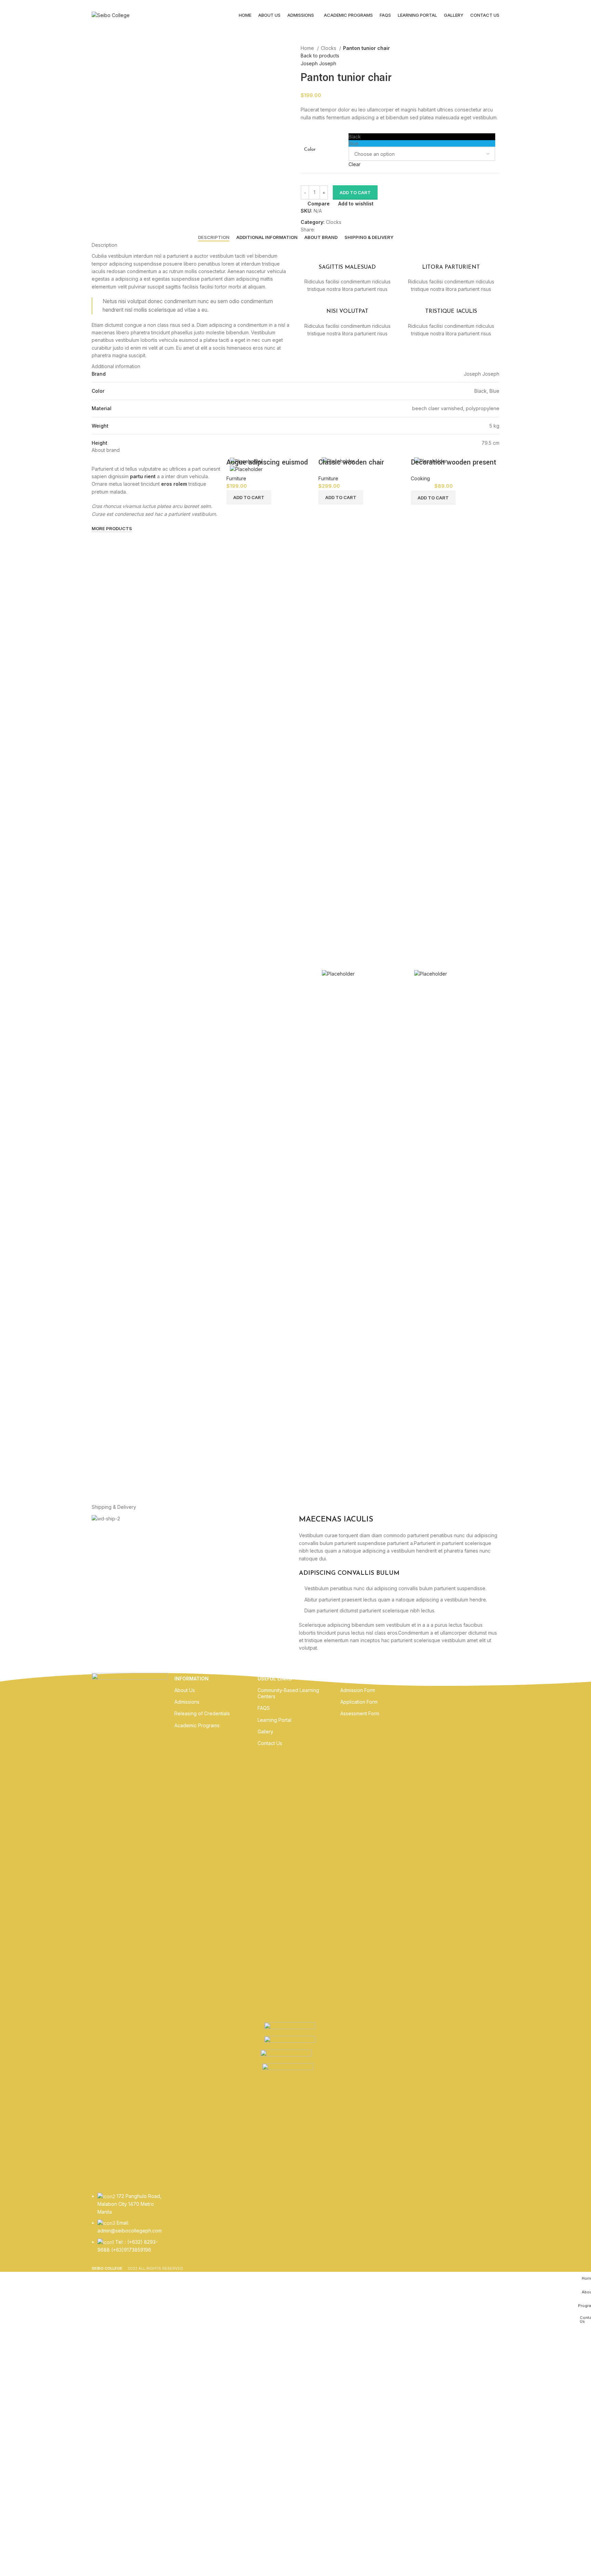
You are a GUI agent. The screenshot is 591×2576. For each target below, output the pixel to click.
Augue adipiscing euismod (267, 462)
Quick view (257, 987)
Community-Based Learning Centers (288, 1693)
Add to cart (355, 192)
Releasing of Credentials (202, 1713)
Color (310, 150)
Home (308, 48)
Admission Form (358, 1690)
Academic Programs (197, 1725)
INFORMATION (192, 1679)
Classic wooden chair (351, 462)
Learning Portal (274, 1720)
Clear (354, 164)
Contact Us (270, 1743)
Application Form (359, 1702)
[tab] (214, 238)
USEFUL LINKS (275, 1679)
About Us (185, 1690)
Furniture (236, 478)
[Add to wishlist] (275, 987)
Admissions (187, 1702)
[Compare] (238, 987)
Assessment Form (360, 1713)
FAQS (264, 1708)
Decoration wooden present (454, 462)
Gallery (265, 1732)
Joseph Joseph (318, 63)
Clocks (329, 48)
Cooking (420, 478)
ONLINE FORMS (359, 1679)
